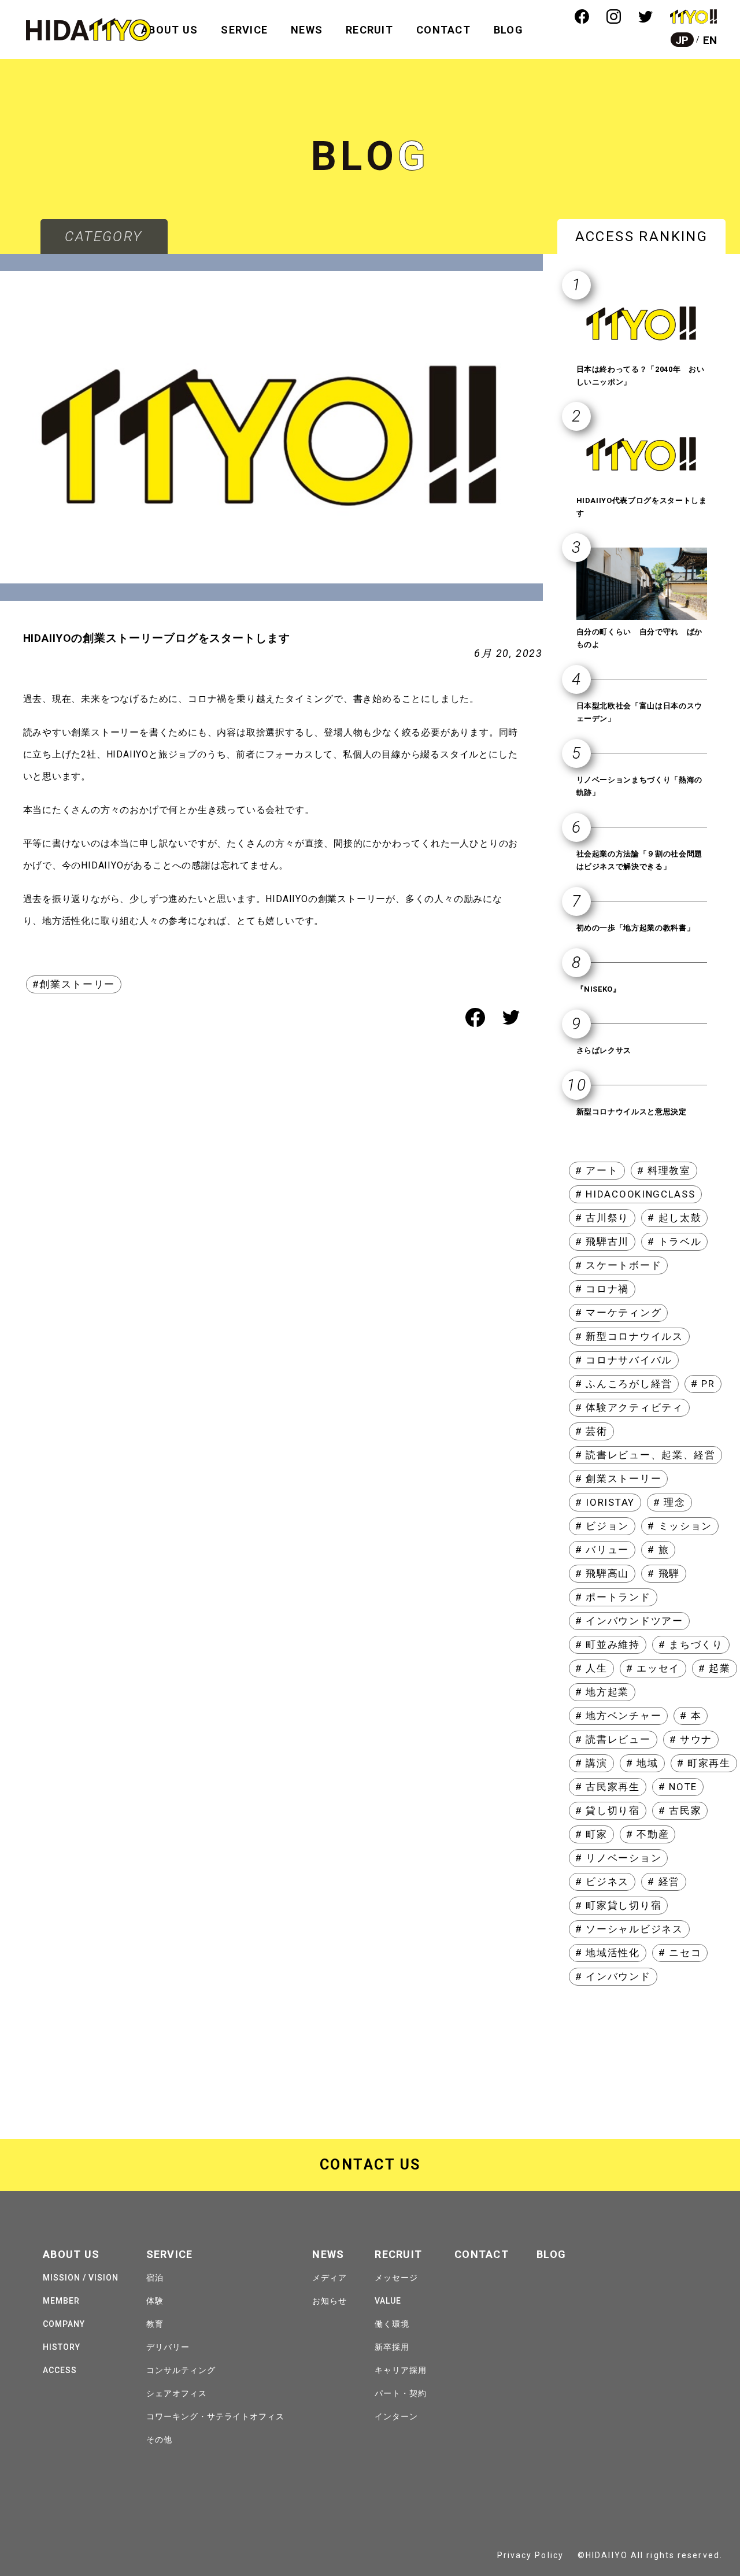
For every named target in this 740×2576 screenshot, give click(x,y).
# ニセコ (680, 1953)
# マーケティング (618, 1313)
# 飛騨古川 (602, 1241)
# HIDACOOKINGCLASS (635, 1194)
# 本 (691, 1716)
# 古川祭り (602, 1218)
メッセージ (396, 2278)
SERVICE (244, 30)
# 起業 (715, 1668)
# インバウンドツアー (629, 1621)
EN (710, 40)
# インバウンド (613, 1976)
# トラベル (674, 1241)
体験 (155, 2301)
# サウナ (691, 1739)
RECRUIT (369, 30)
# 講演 (591, 1763)
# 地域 (642, 1763)
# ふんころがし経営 (624, 1384)
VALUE (388, 2301)
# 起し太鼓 (674, 1218)
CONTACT (443, 30)
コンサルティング (181, 2370)
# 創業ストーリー (618, 1479)
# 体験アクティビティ (629, 1407)
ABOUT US (169, 30)
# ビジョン (602, 1526)
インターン (396, 2416)
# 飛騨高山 (602, 1573)
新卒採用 (392, 2347)
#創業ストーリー (74, 984)
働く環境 (392, 2324)
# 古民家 (680, 1810)
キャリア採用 (401, 2370)
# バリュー (602, 1550)
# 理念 (669, 1502)
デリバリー (168, 2347)
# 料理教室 (664, 1170)
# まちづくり (691, 1644)
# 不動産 (648, 1834)
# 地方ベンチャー (618, 1716)
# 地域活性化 (608, 1953)
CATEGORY (103, 236)
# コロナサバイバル (624, 1360)
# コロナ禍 (602, 1289)
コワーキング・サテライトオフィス (216, 2416)
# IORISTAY (605, 1502)
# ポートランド (613, 1597)
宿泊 (155, 2278)
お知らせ (330, 2301)
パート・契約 (401, 2393)
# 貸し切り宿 (608, 1810)
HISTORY (62, 2347)
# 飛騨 (664, 1573)
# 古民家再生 (608, 1787)
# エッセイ (653, 1668)
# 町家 (591, 1834)
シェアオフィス (177, 2393)
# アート (597, 1170)
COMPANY (64, 2324)
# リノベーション (618, 1858)
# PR (703, 1384)
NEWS (307, 30)
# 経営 (664, 1882)
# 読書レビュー (613, 1739)
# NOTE (678, 1787)
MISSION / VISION (81, 2278)
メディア (330, 2278)
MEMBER (61, 2301)
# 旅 (658, 1550)
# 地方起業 (602, 1692)
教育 (155, 2324)
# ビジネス (602, 1882)
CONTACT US (370, 2165)
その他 (159, 2440)
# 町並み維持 (608, 1644)
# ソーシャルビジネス (629, 1929)
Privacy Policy (530, 2555)
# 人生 (591, 1668)
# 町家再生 (704, 1763)
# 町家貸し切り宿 (618, 1905)
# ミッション (680, 1526)
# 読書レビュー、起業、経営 (645, 1455)
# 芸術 (591, 1431)
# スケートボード (618, 1265)
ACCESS (60, 2370)
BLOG (508, 30)
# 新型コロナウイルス (629, 1336)
